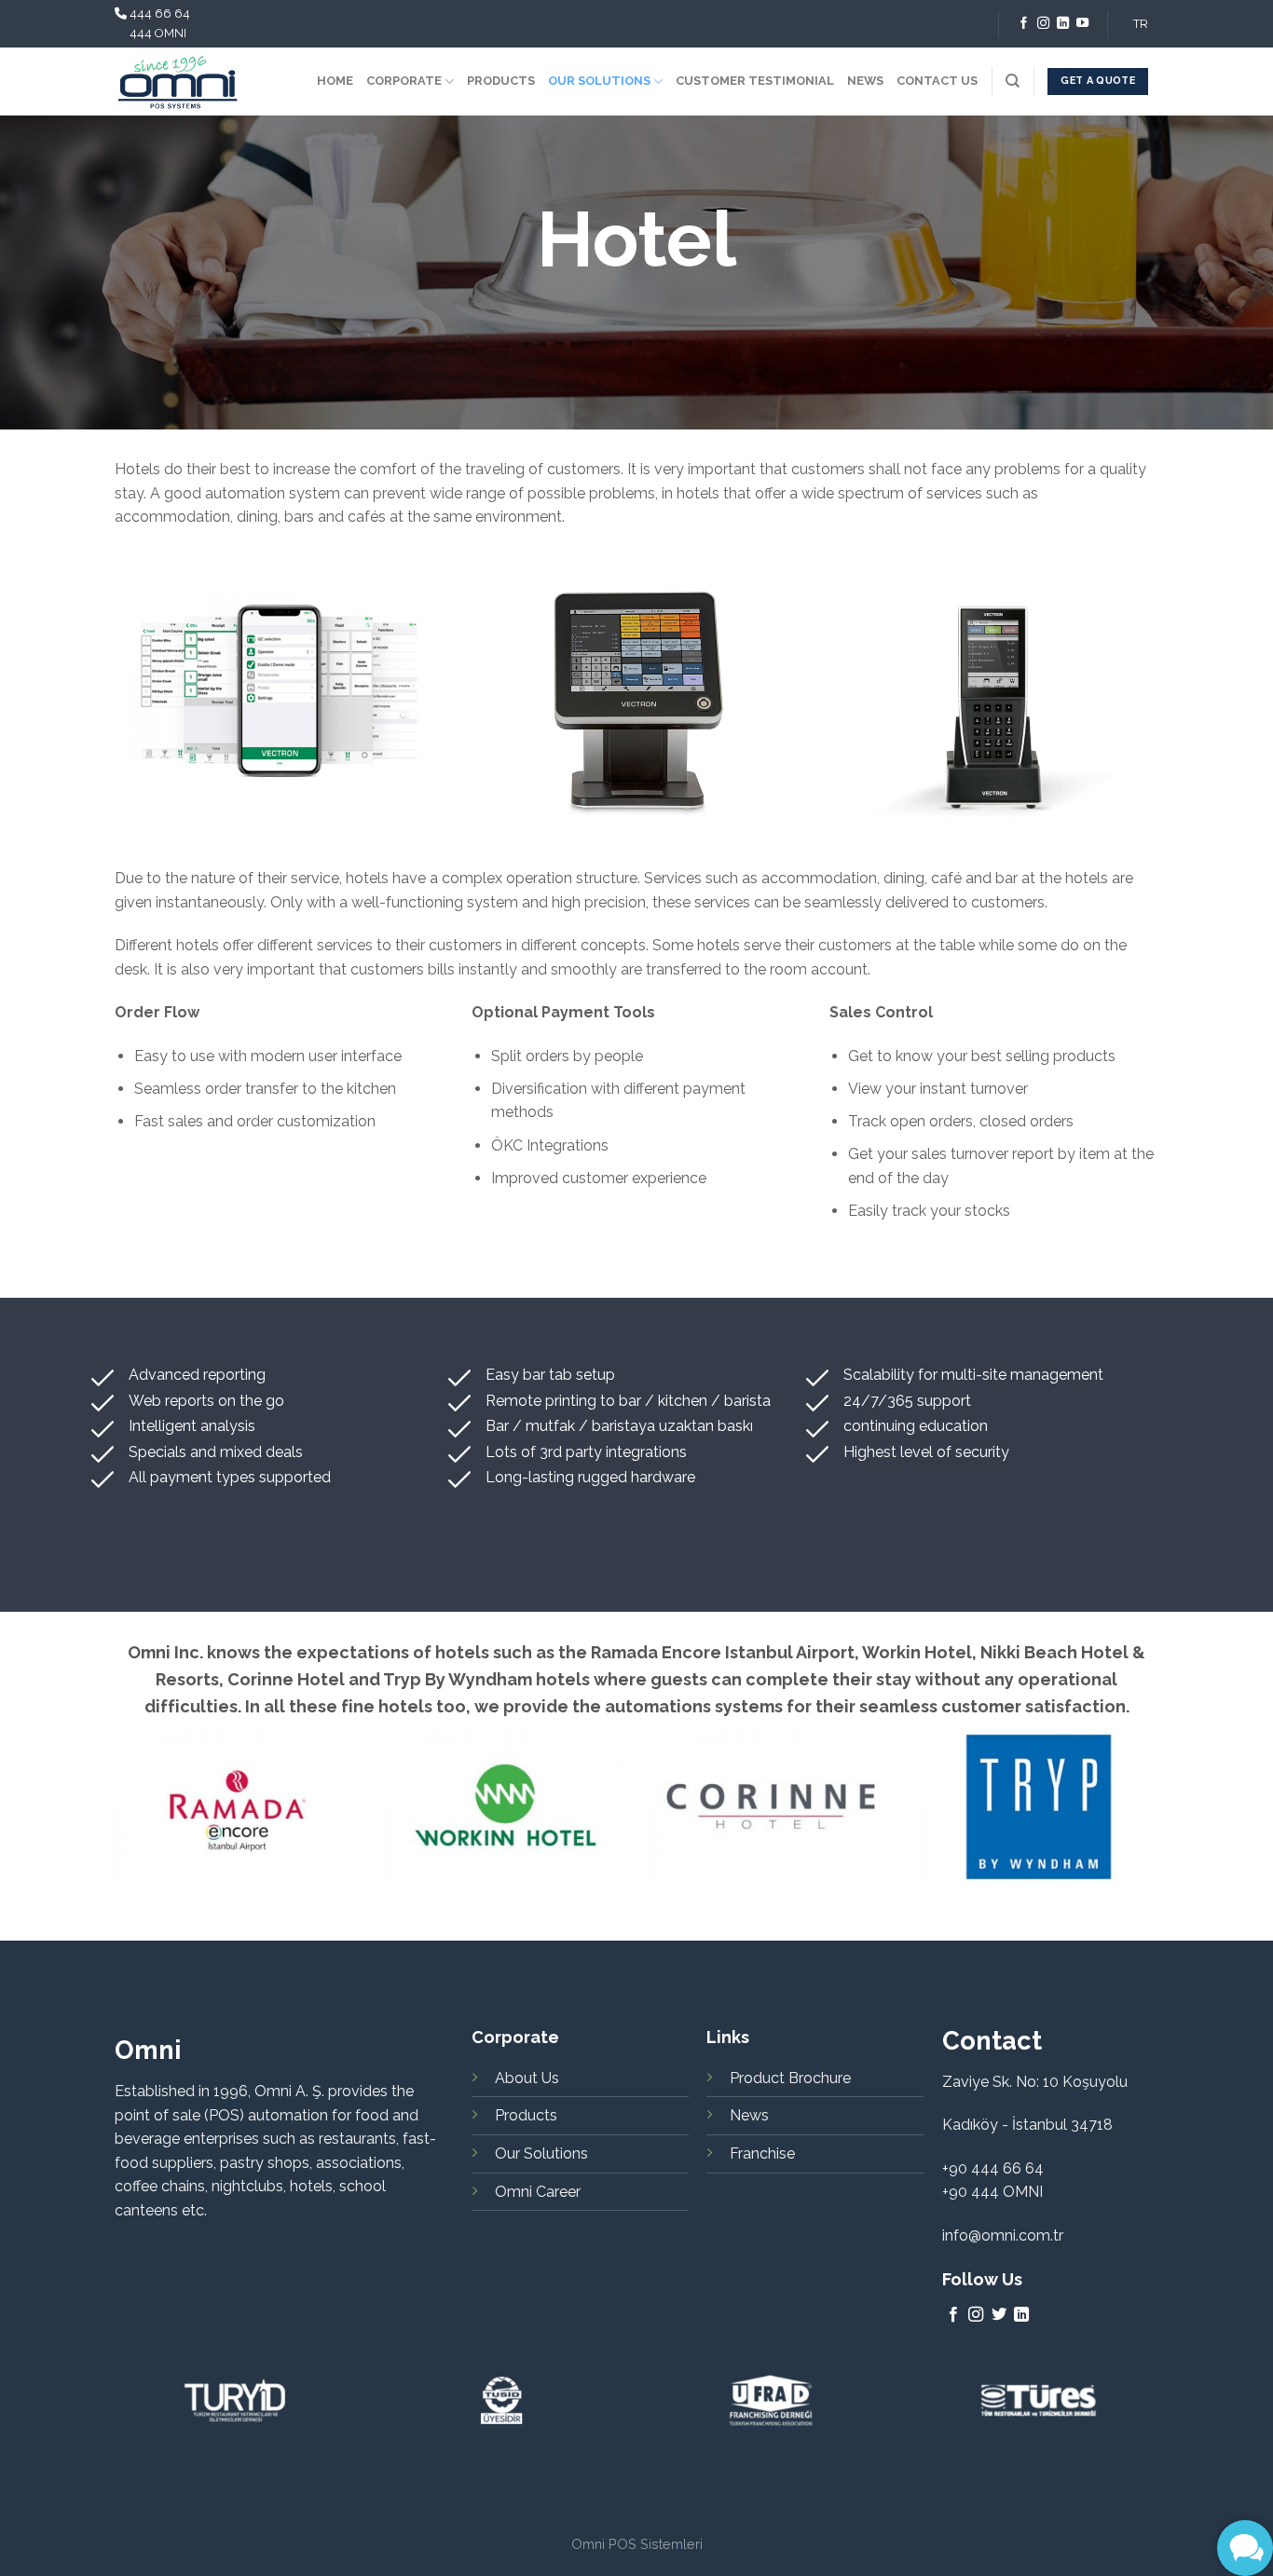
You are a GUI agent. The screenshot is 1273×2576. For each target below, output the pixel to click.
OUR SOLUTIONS (599, 81)
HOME (335, 81)
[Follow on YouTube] (1082, 24)
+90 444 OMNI (992, 2192)
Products (526, 2115)
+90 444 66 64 (993, 2168)
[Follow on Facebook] (1024, 24)
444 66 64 (160, 14)
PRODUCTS (501, 81)
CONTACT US (937, 81)
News (749, 2115)
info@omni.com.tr (1003, 2235)
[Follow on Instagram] (1043, 24)
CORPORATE (404, 81)
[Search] (1013, 81)
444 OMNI (158, 33)
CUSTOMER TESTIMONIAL (755, 81)
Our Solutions (541, 2153)
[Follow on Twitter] (999, 2315)
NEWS (865, 81)
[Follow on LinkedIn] (1063, 24)
